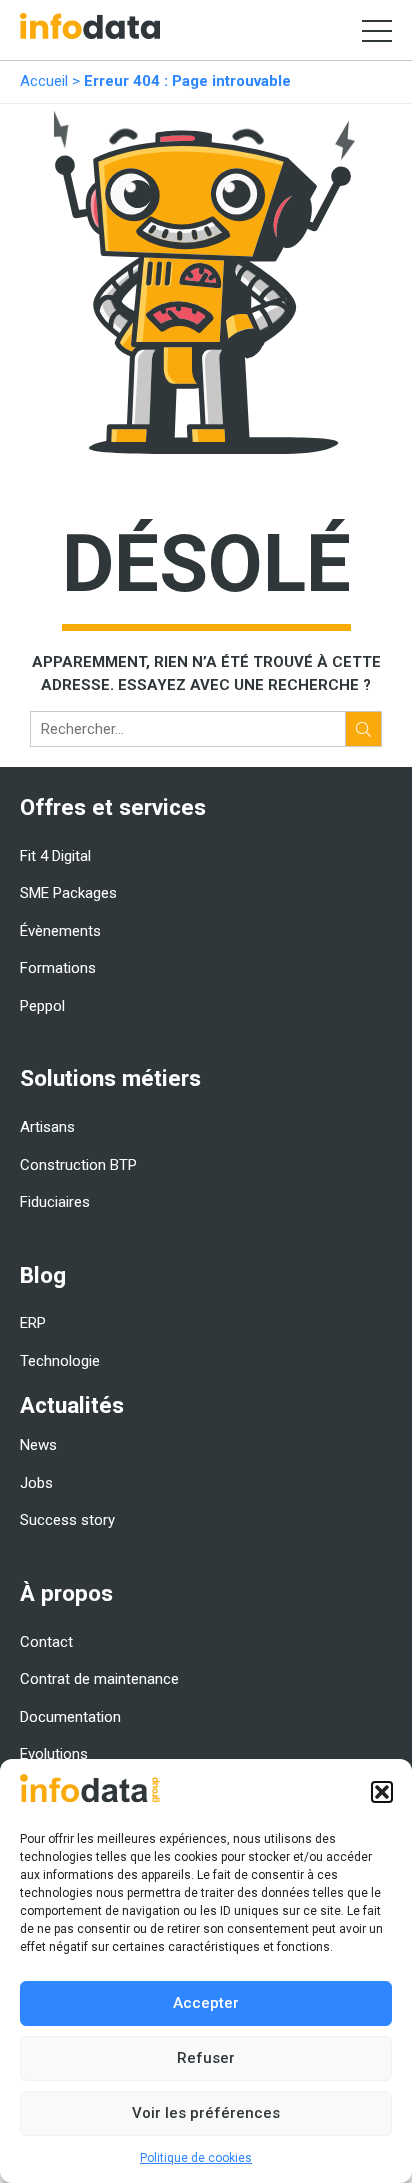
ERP (33, 1323)
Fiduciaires (55, 1202)
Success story (67, 1520)
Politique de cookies (196, 2158)
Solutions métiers (110, 1078)
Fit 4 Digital (55, 856)
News (38, 1445)
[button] (382, 1792)
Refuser (206, 2058)
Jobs (36, 1483)
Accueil (44, 81)
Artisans (47, 1127)
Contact (46, 1642)
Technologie (60, 1361)
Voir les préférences (206, 2113)
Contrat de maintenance (99, 1679)
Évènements (60, 931)
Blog (43, 1275)
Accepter (206, 2003)
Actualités (72, 1405)
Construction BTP (78, 1165)
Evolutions (54, 1754)
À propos (66, 1593)
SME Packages (68, 893)
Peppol (42, 1006)
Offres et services (113, 807)
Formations (58, 968)
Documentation (70, 1717)
